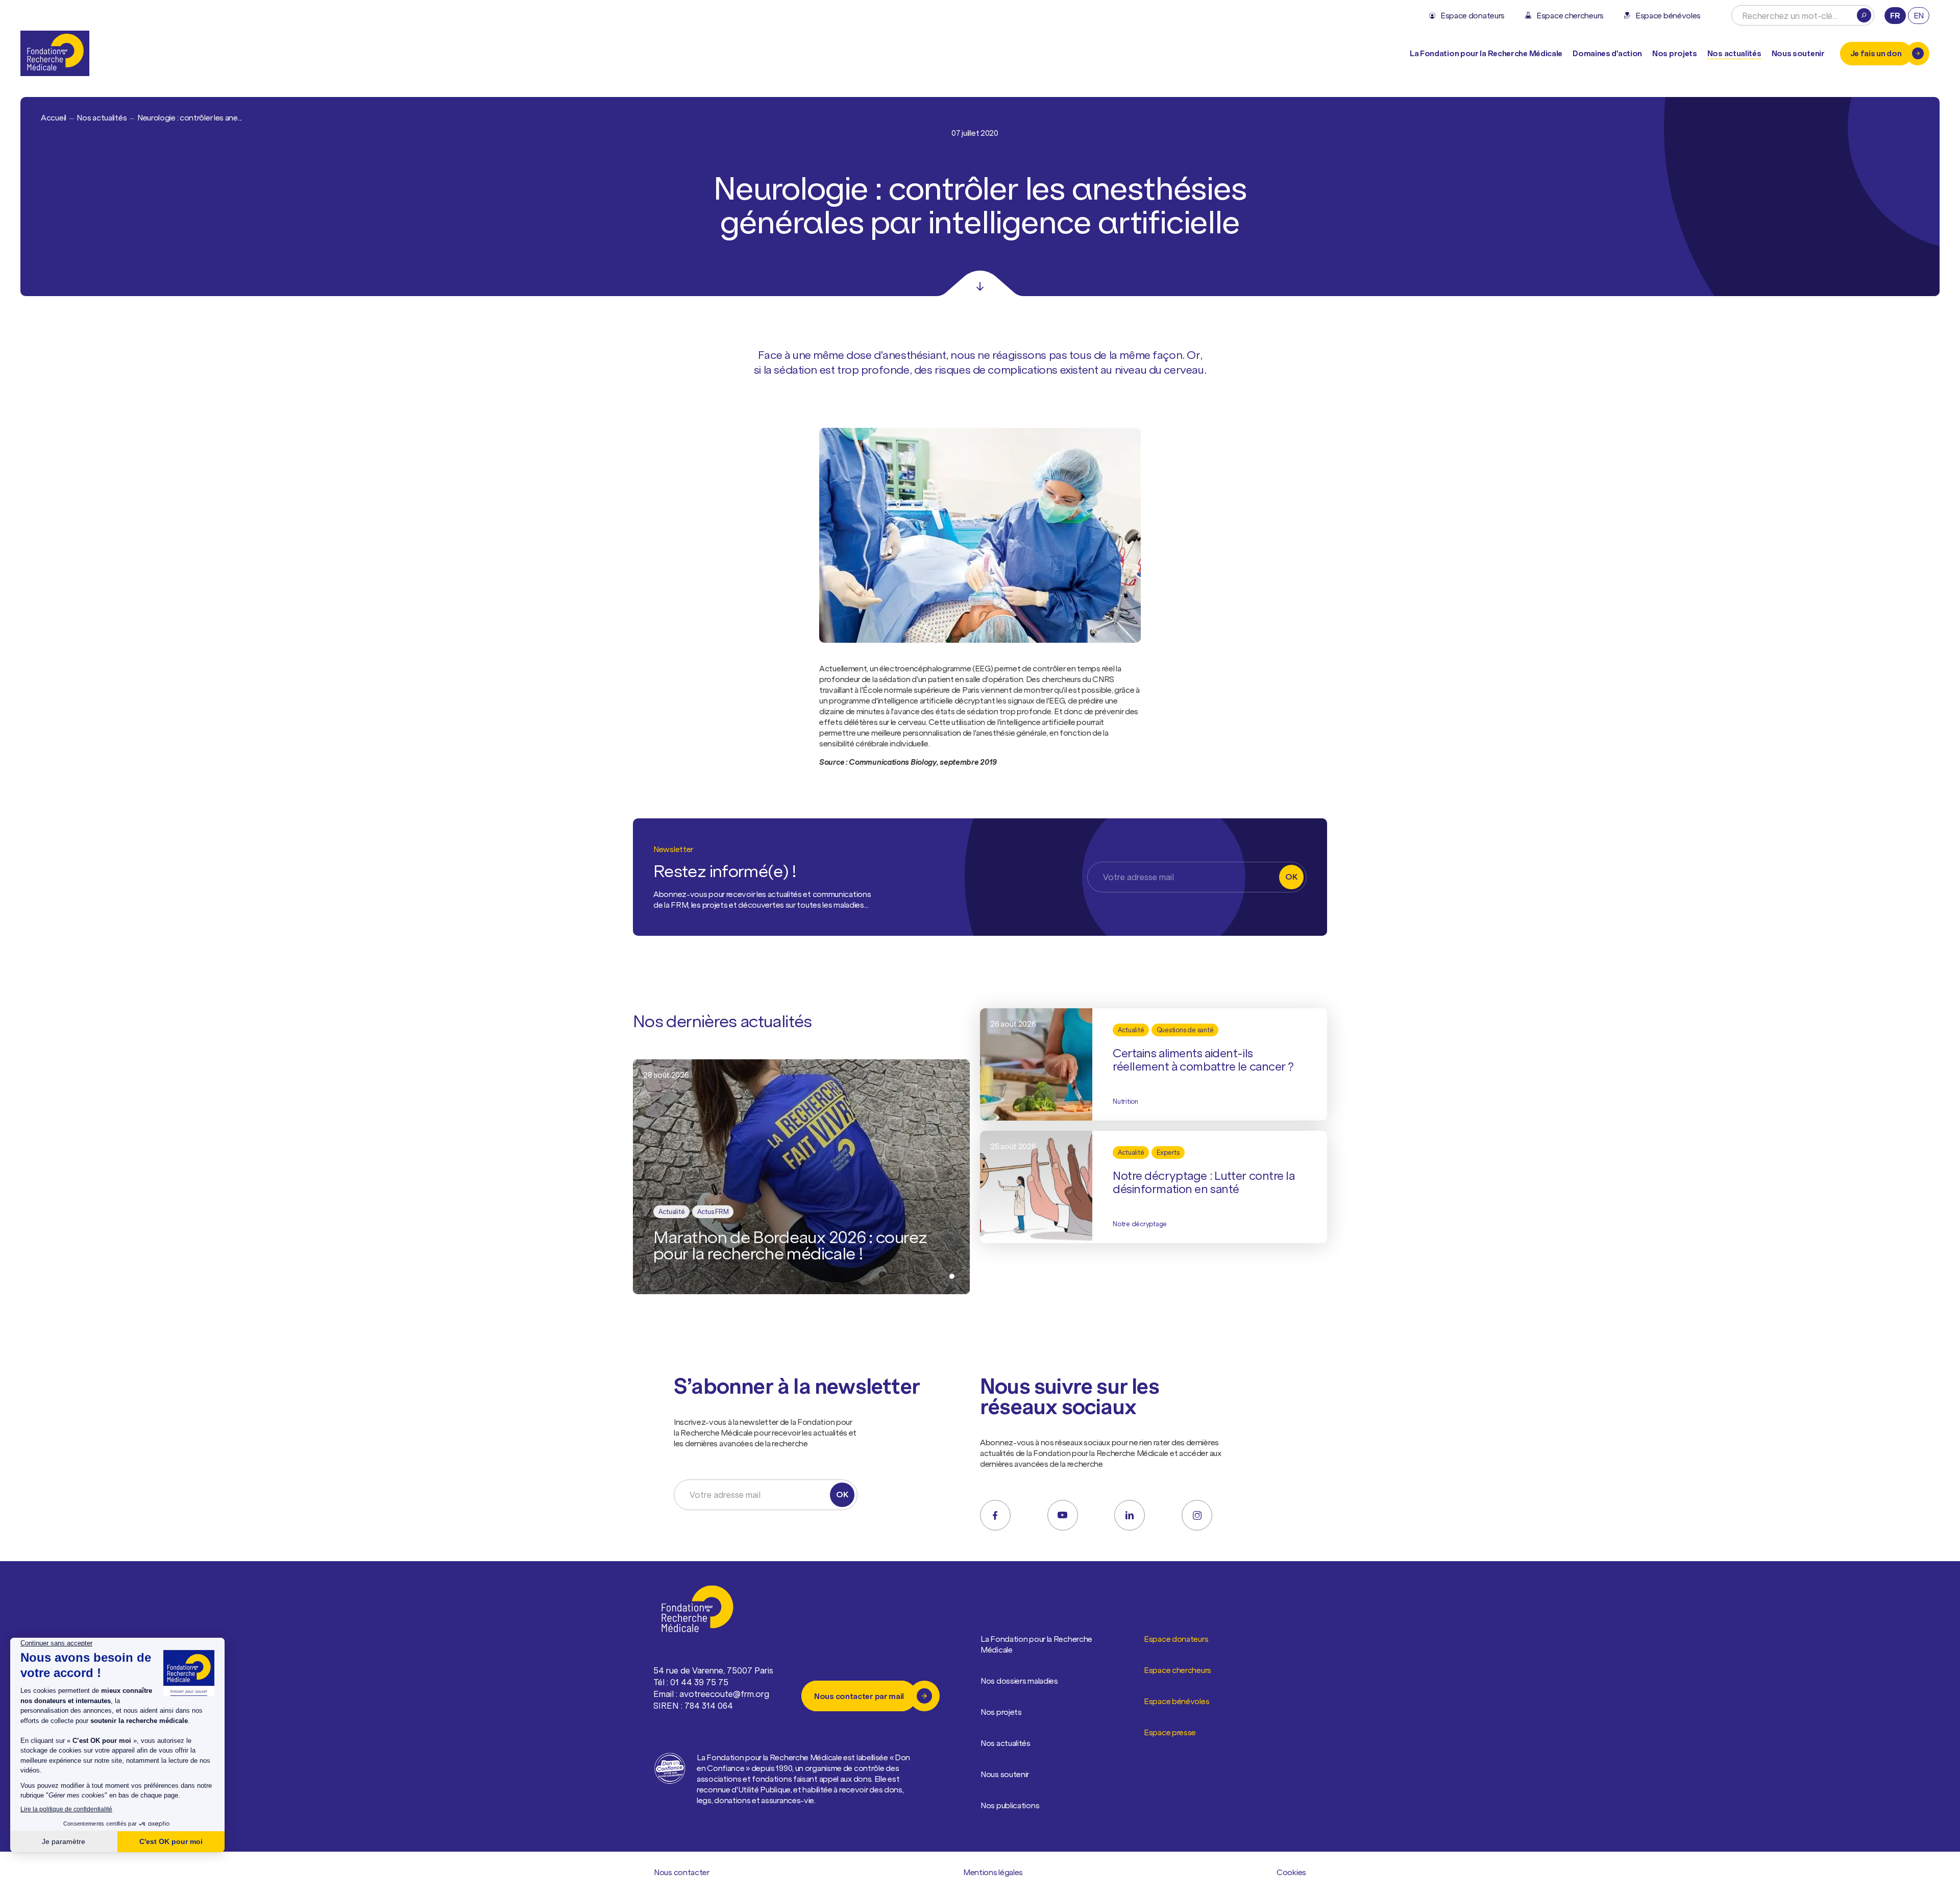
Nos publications (1010, 1805)
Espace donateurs (1176, 1639)
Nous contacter (682, 1872)
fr (1895, 15)
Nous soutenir (1005, 1774)
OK (1291, 877)
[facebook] (995, 1515)
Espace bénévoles (1177, 1701)
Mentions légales (993, 1872)
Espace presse (1170, 1732)
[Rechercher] (1864, 15)
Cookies (1291, 1872)
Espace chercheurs (1178, 1670)
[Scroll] (980, 283)
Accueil (54, 117)
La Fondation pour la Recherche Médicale (1036, 1644)
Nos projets (1675, 53)
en (1919, 15)
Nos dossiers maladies (1019, 1681)
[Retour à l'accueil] (55, 53)
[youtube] (1063, 1515)
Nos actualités (1734, 53)
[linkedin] (1130, 1515)
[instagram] (1197, 1515)
